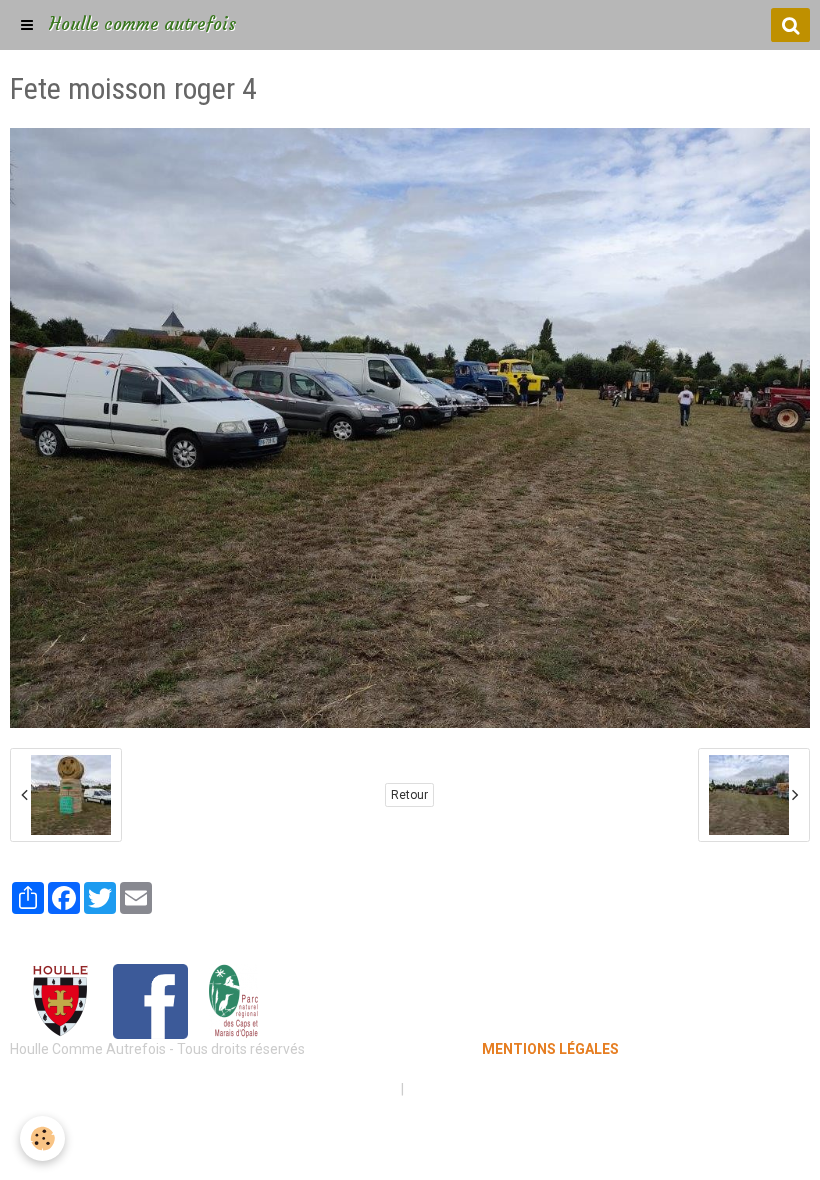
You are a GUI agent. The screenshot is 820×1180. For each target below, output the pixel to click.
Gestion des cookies (471, 1089)
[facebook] (150, 1000)
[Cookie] (42, 1138)
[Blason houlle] (60, 1000)
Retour (409, 795)
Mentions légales (339, 1089)
